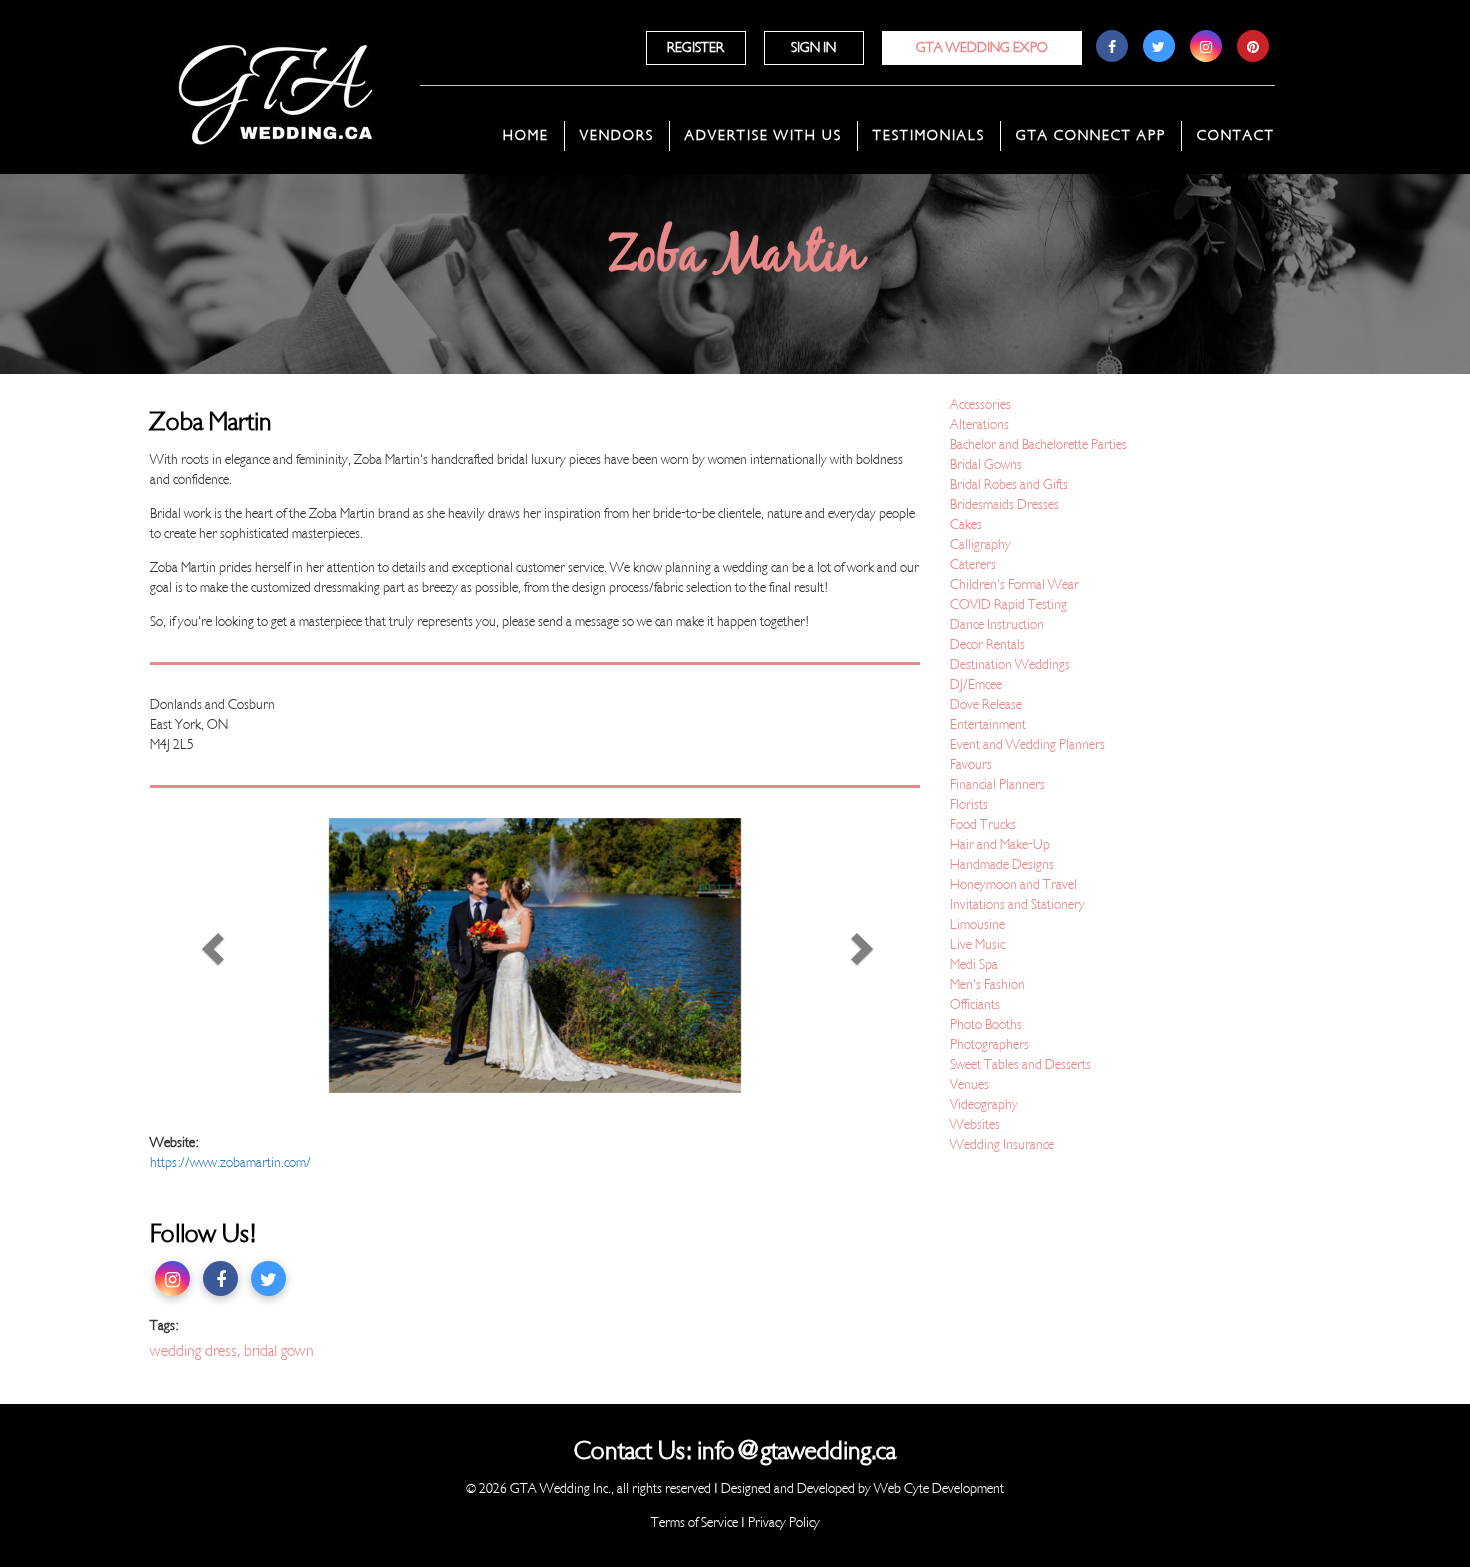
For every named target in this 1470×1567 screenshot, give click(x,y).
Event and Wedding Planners (1027, 744)
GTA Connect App (1091, 135)
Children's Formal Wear (1014, 584)
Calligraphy (980, 544)
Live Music (977, 944)
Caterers (973, 564)
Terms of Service (694, 1522)
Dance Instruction (997, 624)
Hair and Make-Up (1000, 844)
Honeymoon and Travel (1013, 884)
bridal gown (279, 1351)
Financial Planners (997, 784)
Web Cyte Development (939, 1488)
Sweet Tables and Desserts (1020, 1064)
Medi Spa (974, 964)
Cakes (966, 524)
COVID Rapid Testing (1008, 604)
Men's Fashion (987, 984)
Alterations (979, 424)
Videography (984, 1104)
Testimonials (929, 135)
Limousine (977, 924)
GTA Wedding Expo (982, 47)
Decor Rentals (987, 644)
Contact (1236, 135)
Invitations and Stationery (1017, 904)
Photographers (989, 1044)
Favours (971, 764)
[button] (208, 955)
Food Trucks (983, 824)
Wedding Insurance (1002, 1144)
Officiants (975, 1004)
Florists (969, 804)
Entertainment (988, 724)
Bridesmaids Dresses (1004, 504)
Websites (975, 1124)
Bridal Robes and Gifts (1009, 484)
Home (526, 135)
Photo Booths (986, 1024)
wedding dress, (197, 1351)
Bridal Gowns (986, 464)
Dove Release (986, 704)
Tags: (164, 1325)
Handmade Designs (1002, 864)
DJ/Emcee (976, 684)
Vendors (617, 135)
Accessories (980, 404)
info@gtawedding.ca (796, 1451)
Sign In (813, 47)
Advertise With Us (763, 135)
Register (695, 47)
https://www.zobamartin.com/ (230, 1162)
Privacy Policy (784, 1522)
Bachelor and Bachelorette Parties (1038, 444)
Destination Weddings (1010, 664)
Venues (969, 1084)
